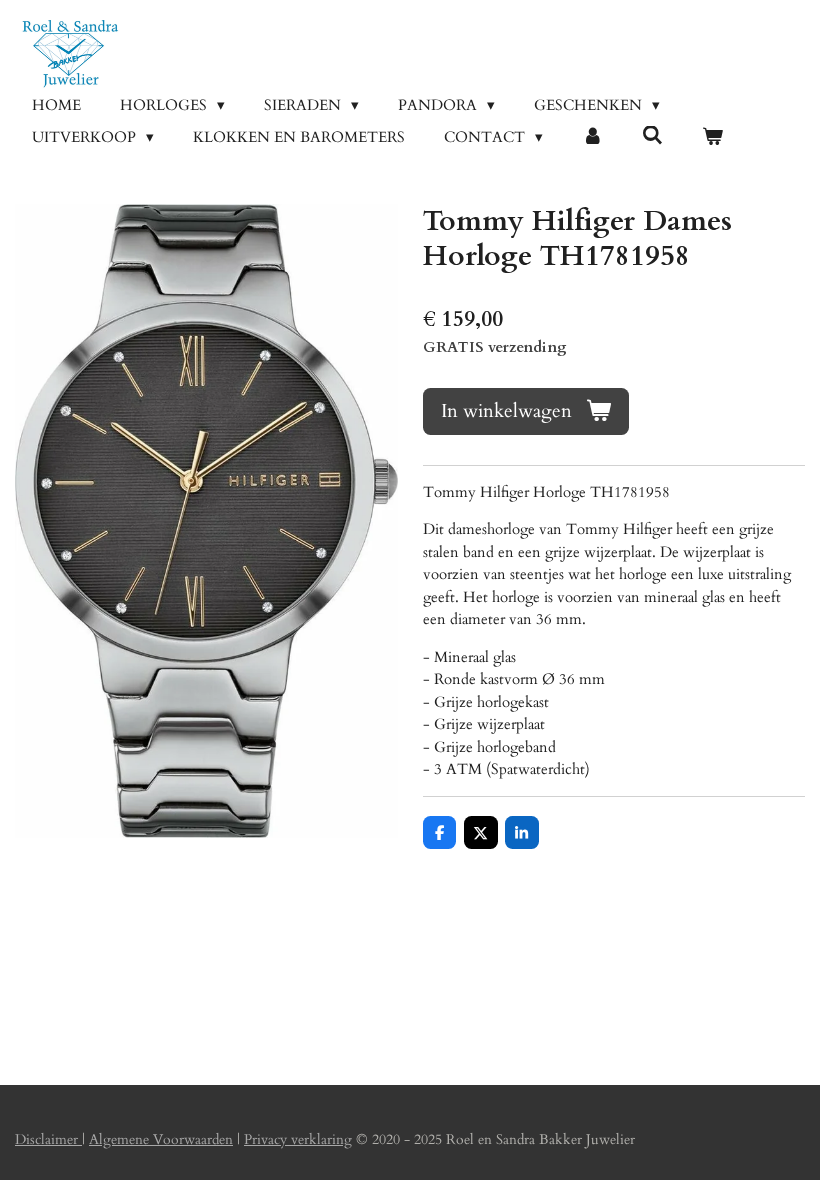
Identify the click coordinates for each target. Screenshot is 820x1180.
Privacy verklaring (298, 1139)
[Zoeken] (652, 136)
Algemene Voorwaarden (161, 1139)
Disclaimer (48, 1139)
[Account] (592, 137)
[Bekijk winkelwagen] (712, 137)
